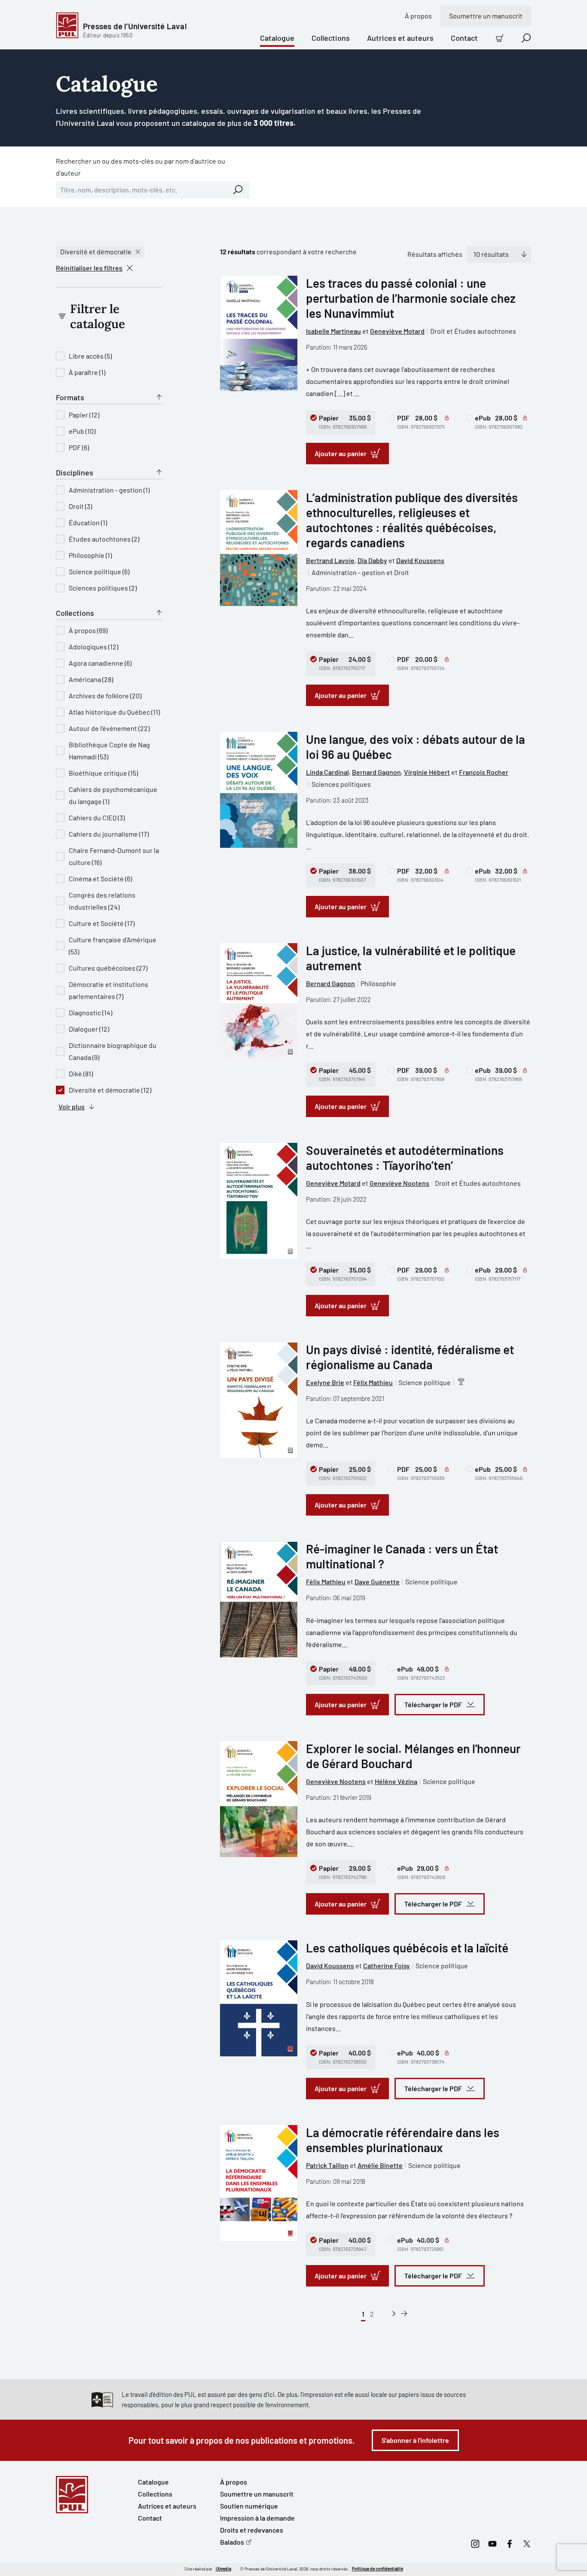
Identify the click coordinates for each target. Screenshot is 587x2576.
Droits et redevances (252, 2530)
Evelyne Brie (325, 1382)
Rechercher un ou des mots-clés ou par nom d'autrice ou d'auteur (141, 167)
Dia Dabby (372, 560)
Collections (331, 38)
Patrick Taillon (327, 2165)
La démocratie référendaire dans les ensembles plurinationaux (403, 2140)
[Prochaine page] (394, 2314)
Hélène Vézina (396, 1781)
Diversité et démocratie (96, 251)
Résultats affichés (435, 254)
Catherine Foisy (387, 1965)
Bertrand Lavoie (330, 560)
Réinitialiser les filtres (89, 268)
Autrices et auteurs (400, 38)
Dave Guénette (377, 1582)
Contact (464, 38)
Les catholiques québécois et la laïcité (407, 1948)
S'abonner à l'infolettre (415, 2440)
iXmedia (223, 2569)
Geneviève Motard (397, 331)
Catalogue (277, 38)
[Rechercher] (238, 190)
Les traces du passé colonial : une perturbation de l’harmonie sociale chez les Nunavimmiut (411, 298)
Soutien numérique (249, 2506)
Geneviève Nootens (399, 1183)
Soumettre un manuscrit (486, 16)
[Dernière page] (404, 2314)
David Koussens (420, 560)
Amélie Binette (380, 2165)
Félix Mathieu (373, 1382)
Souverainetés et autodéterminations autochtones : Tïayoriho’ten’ (405, 1158)
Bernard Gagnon (376, 772)
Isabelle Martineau (333, 331)
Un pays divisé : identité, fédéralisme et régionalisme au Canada (410, 1357)
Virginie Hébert (427, 772)
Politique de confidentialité (378, 2569)
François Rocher (484, 772)
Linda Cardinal (327, 772)
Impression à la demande (257, 2518)
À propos (418, 16)
